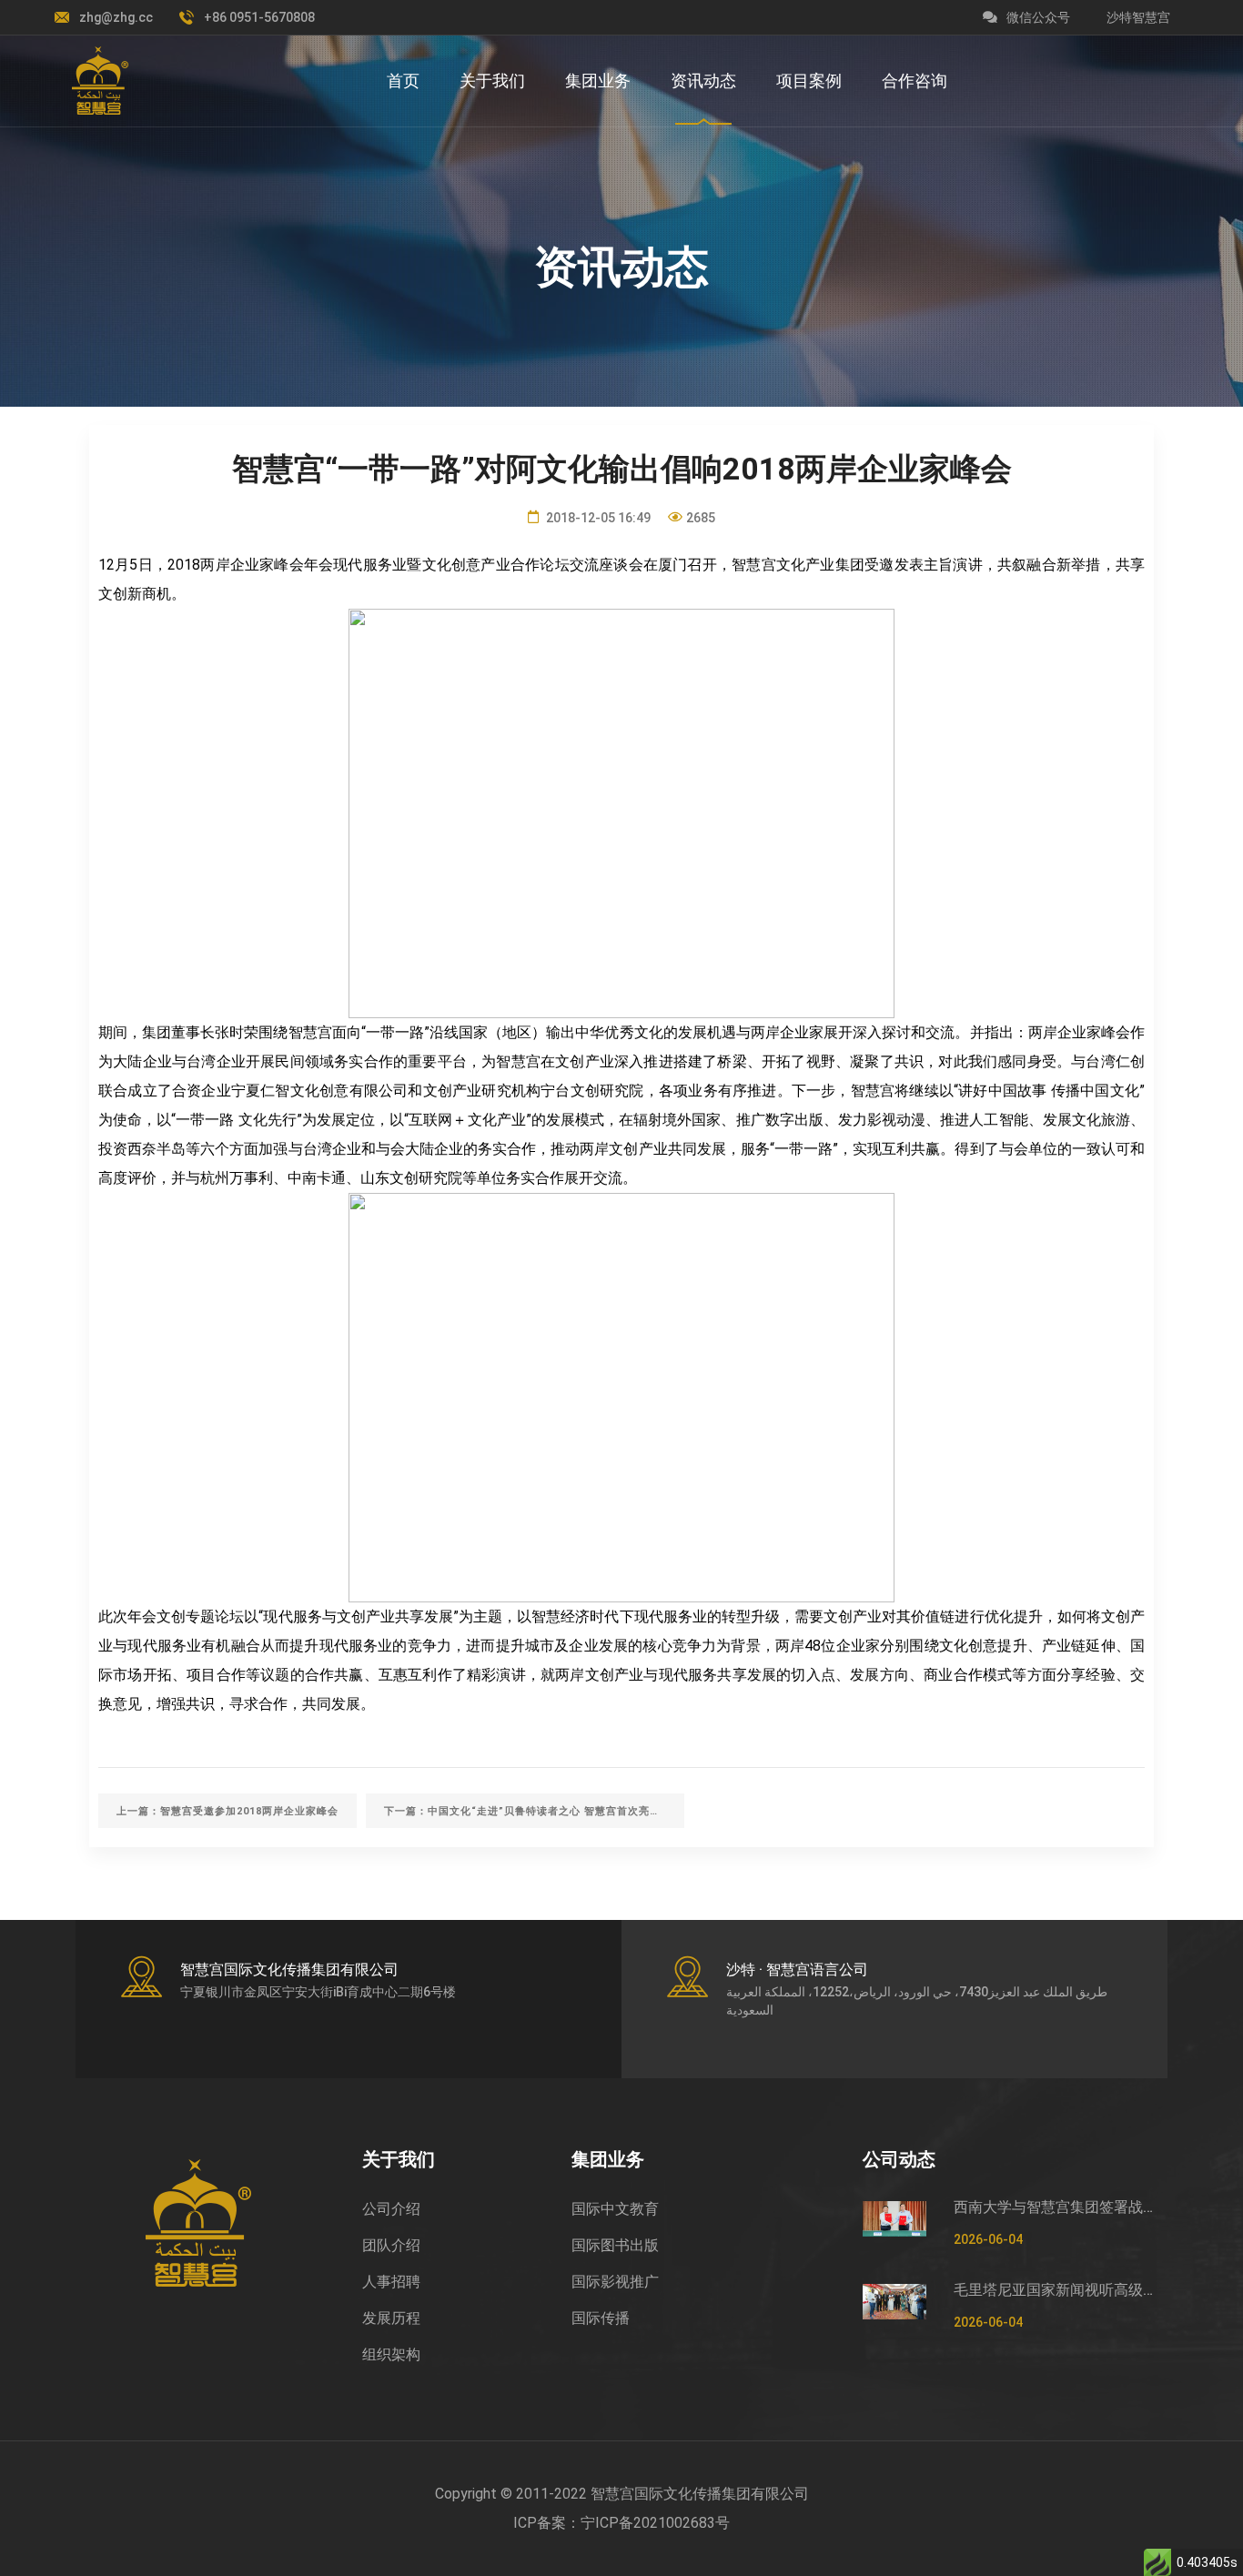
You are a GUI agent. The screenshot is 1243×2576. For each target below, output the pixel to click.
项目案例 (809, 81)
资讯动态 (703, 81)
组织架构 (391, 2354)
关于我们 (492, 81)
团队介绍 (391, 2245)
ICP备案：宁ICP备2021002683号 (621, 2523)
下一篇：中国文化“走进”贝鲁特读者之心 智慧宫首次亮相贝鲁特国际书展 (534, 1811)
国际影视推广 (615, 2282)
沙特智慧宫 (1138, 17)
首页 (403, 81)
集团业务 (598, 81)
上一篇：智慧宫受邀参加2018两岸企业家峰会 (227, 1811)
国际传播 (601, 2318)
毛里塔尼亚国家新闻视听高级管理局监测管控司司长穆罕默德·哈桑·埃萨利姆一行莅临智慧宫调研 (1054, 2290)
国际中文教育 (615, 2209)
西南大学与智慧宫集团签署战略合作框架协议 (1054, 2207)
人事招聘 (391, 2282)
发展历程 (391, 2318)
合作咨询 (915, 81)
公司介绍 (391, 2209)
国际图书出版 (615, 2245)
